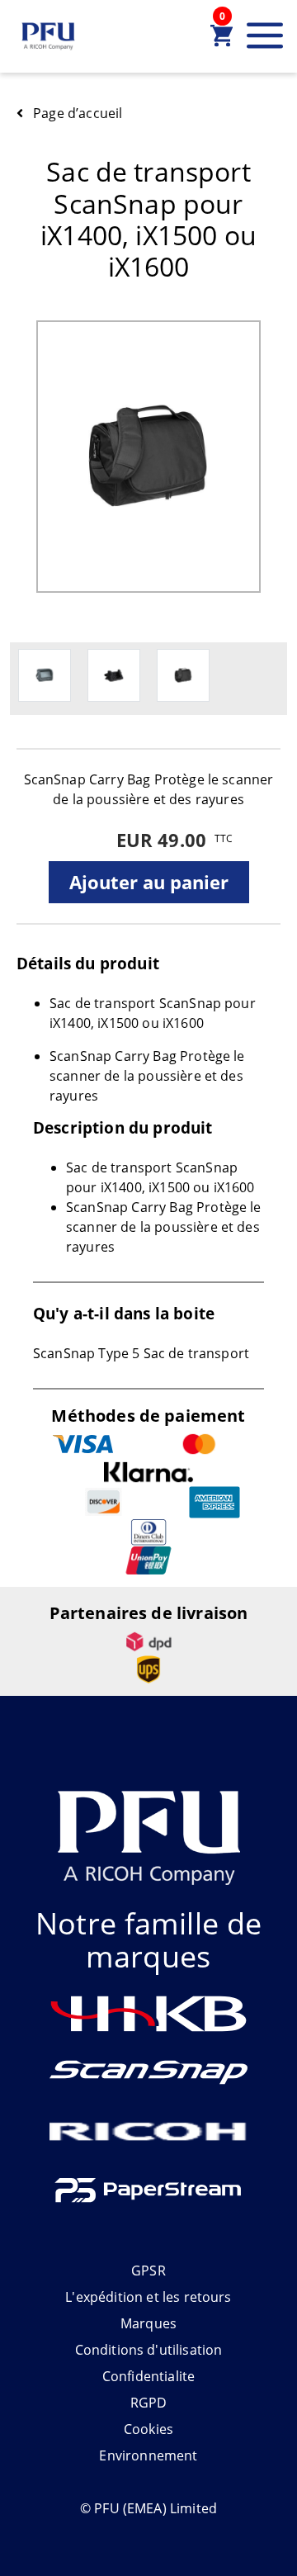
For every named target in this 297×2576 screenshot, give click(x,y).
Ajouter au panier (149, 882)
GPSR (148, 2271)
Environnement (148, 2455)
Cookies (148, 2429)
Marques (148, 2323)
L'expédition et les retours (148, 2297)
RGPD (149, 2403)
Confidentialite (148, 2376)
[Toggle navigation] (265, 36)
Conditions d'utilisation (149, 2350)
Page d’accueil (78, 113)
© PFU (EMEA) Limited (148, 2508)
